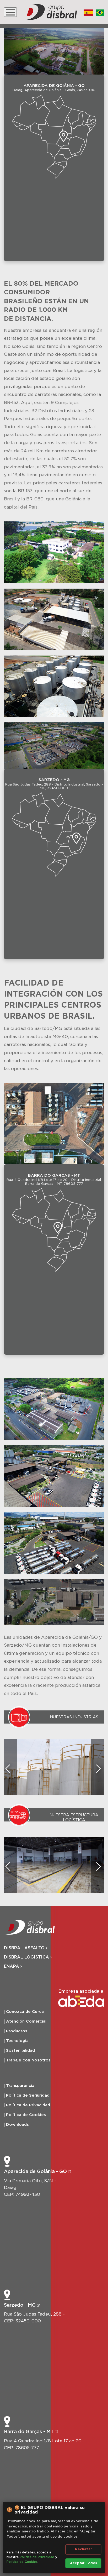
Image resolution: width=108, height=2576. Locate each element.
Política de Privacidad (28, 2105)
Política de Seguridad (28, 2095)
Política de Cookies (26, 2115)
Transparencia (20, 2086)
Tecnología (17, 2041)
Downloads (17, 2125)
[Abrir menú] (10, 12)
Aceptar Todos (83, 2563)
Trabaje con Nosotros (28, 2060)
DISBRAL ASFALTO (25, 1948)
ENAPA (12, 1966)
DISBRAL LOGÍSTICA (27, 1957)
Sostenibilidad (20, 2051)
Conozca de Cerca (25, 2012)
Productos (17, 2031)
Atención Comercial (26, 2021)
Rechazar (83, 2549)
